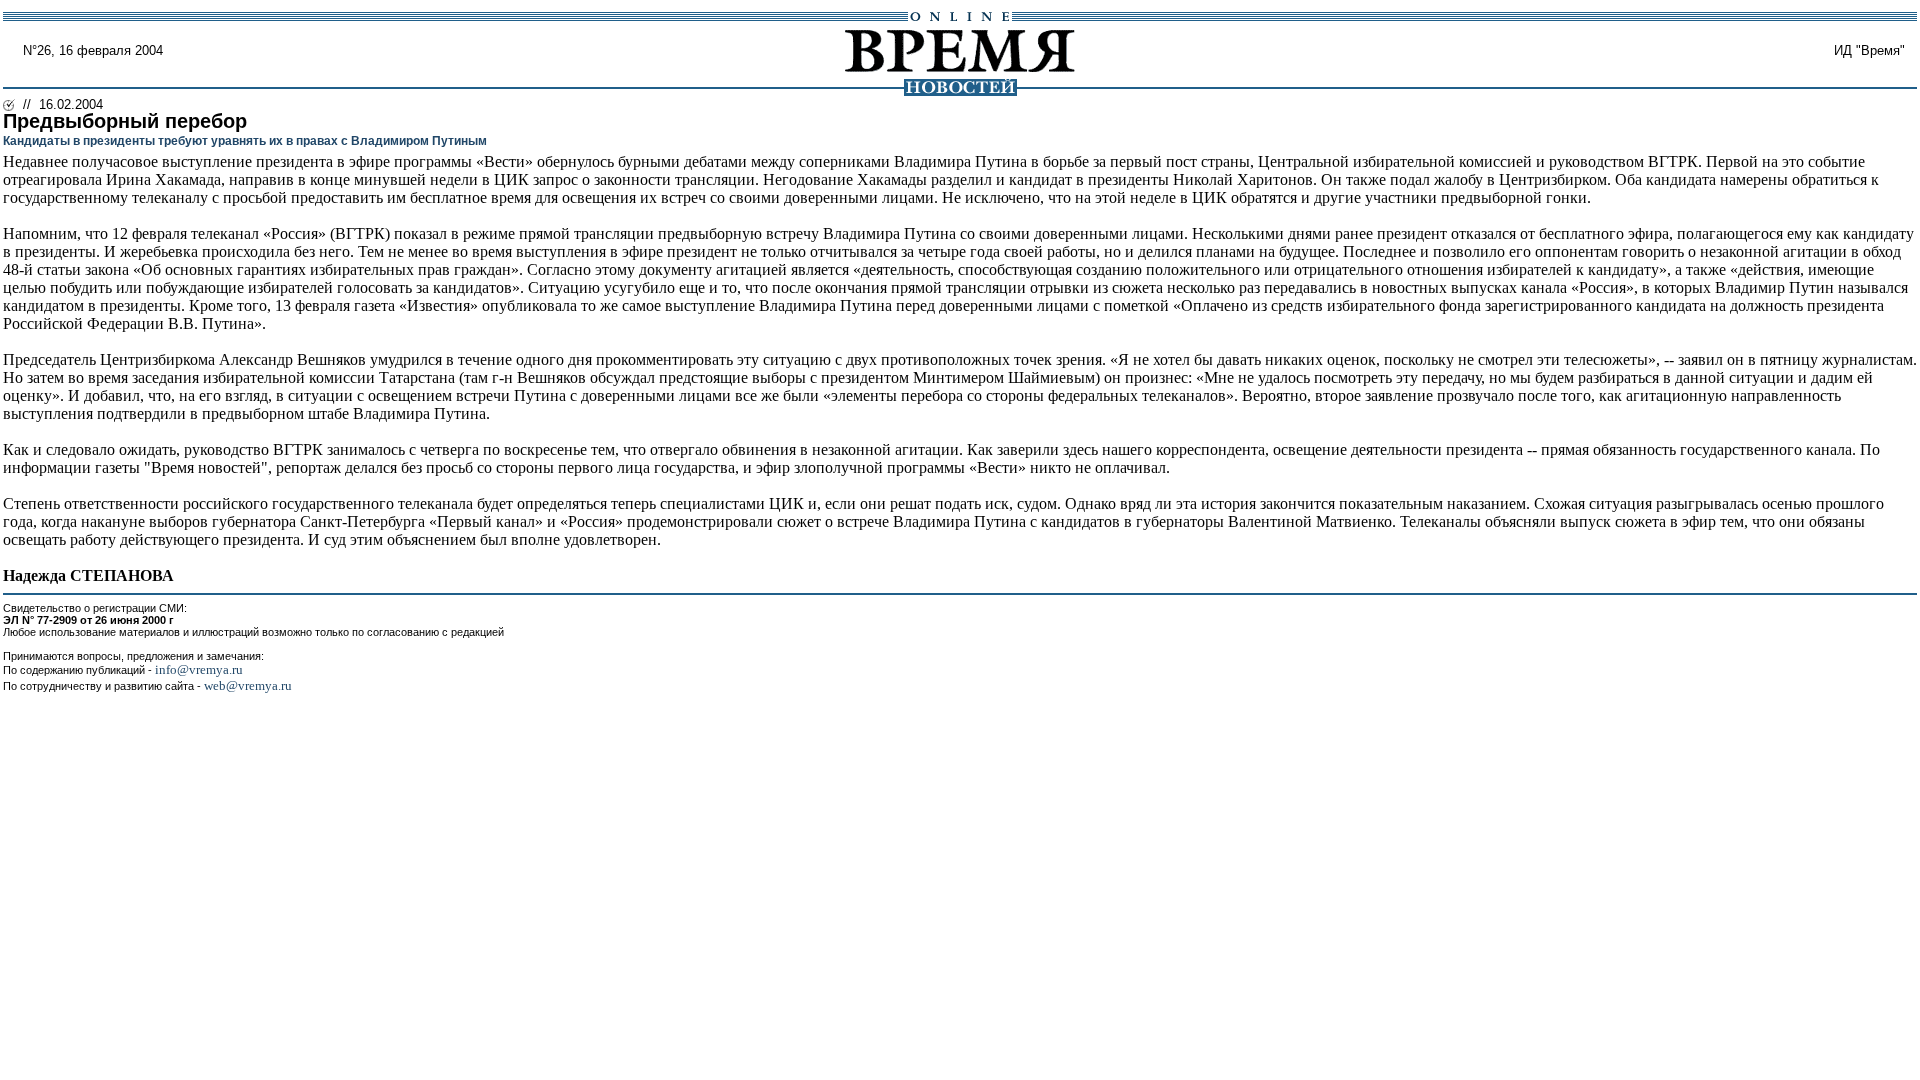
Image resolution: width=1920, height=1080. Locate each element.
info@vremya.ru (199, 669)
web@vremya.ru (248, 685)
